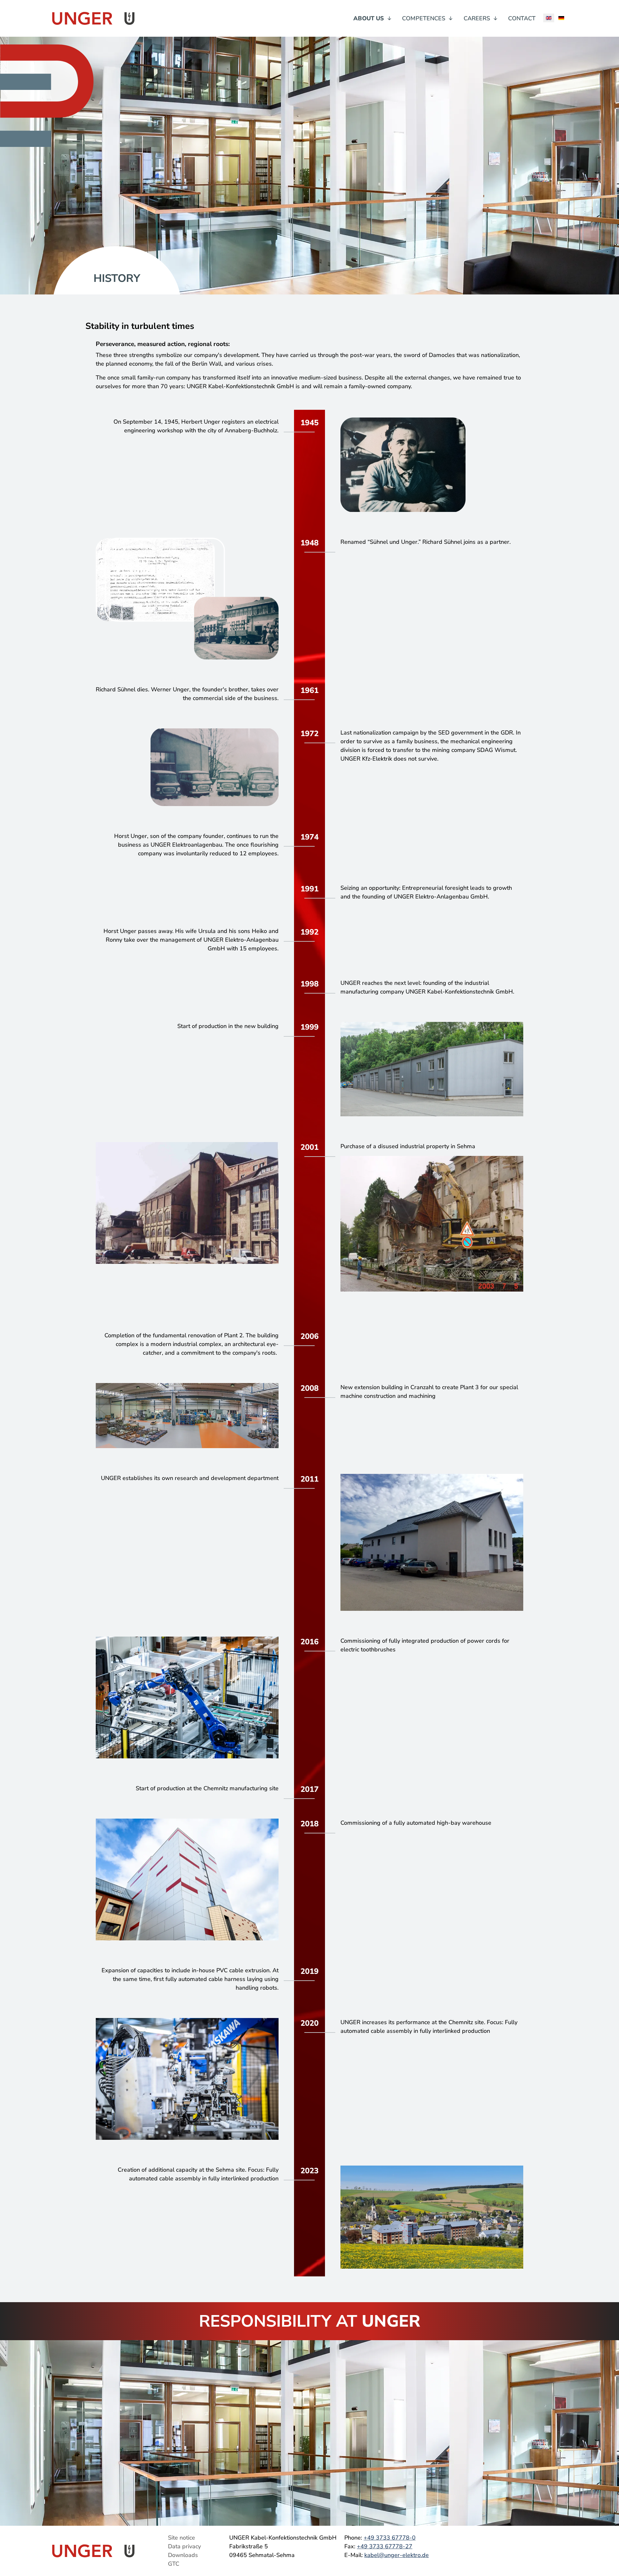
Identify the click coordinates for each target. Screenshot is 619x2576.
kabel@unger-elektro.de (397, 2555)
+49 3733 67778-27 (385, 2546)
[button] (373, 19)
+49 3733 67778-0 (390, 2538)
